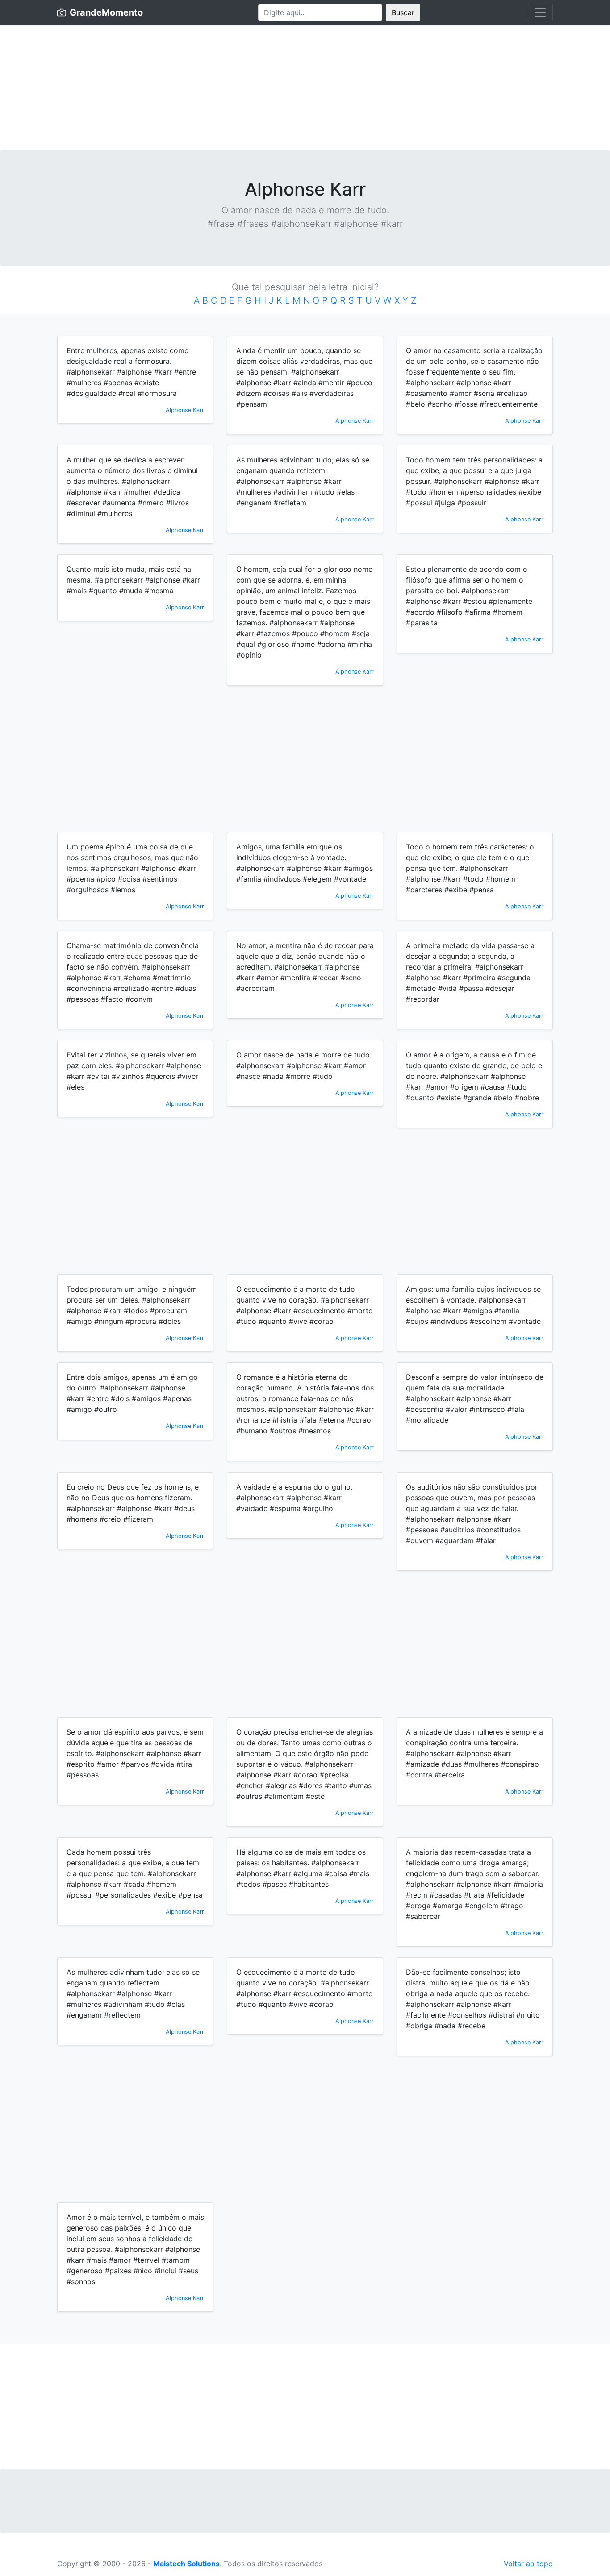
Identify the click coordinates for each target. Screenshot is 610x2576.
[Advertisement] (305, 87)
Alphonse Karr (185, 410)
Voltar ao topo (528, 2564)
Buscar (403, 12)
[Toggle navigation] (540, 12)
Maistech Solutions (186, 2564)
